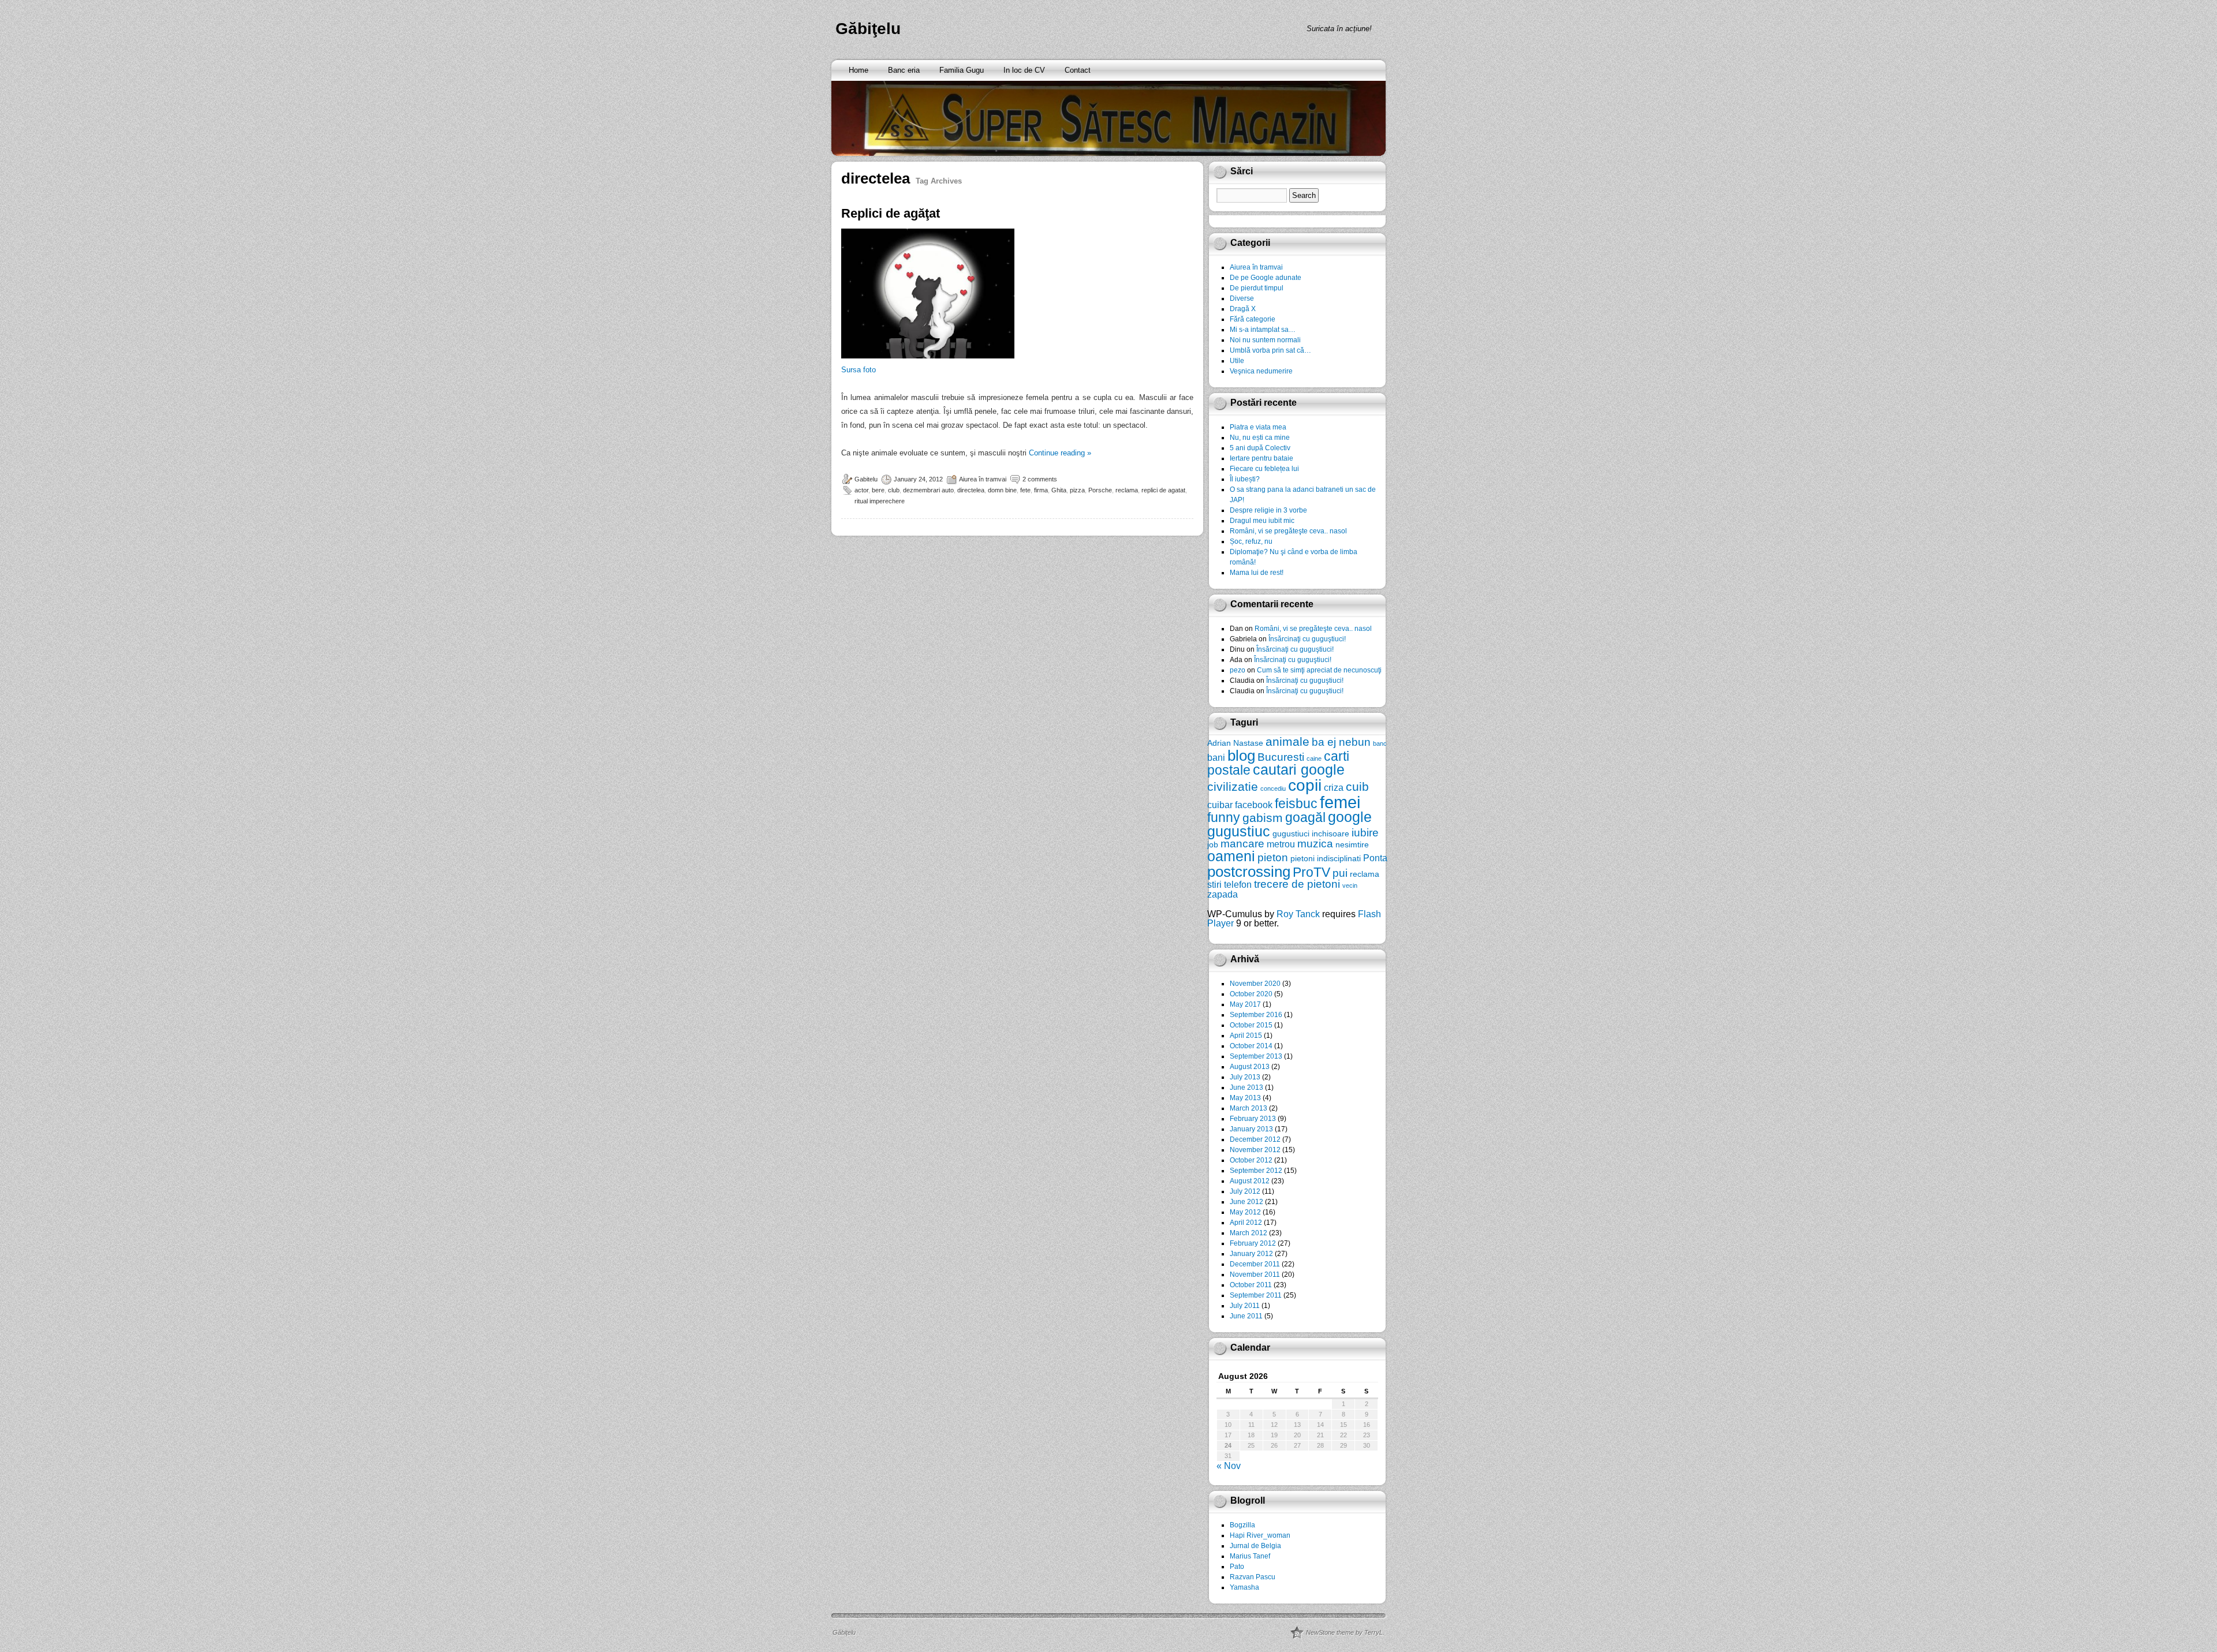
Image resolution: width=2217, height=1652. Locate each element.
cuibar (1220, 805)
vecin (1350, 885)
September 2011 (1256, 1295)
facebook (1254, 805)
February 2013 (1253, 1119)
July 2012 (1245, 1191)
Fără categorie (1253, 319)
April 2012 (1246, 1223)
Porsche (1100, 490)
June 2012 (1246, 1202)
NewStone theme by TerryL (1344, 1632)
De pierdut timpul (1257, 288)
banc (1380, 743)
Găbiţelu (868, 29)
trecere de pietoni (1297, 884)
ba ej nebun (1341, 742)
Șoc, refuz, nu (1251, 541)
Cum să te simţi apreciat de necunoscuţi (1319, 670)
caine (1314, 758)
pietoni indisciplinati (1326, 858)
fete (1025, 490)
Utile (1237, 361)
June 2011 (1246, 1316)
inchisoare (1330, 834)
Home (859, 70)
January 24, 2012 (918, 479)
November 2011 (1255, 1274)
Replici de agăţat (891, 213)
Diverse (1242, 298)
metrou (1281, 844)
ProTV (1311, 872)
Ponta (1375, 858)
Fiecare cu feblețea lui (1264, 469)
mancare (1242, 844)
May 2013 (1245, 1098)
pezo (1238, 670)
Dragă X (1243, 309)
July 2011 (1245, 1306)
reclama (1127, 490)
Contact (1078, 70)
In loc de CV (1024, 70)
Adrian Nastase (1235, 743)
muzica (1315, 844)
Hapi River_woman (1260, 1535)
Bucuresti (1281, 757)
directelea (971, 490)
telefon (1238, 884)
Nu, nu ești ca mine (1260, 438)
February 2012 (1253, 1243)
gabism (1263, 818)
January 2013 (1251, 1129)
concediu (1273, 788)
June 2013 (1246, 1087)
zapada (1223, 894)
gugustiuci (1291, 834)
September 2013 (1256, 1056)
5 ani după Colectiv (1260, 448)
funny (1224, 817)
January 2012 (1251, 1254)
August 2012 (1250, 1181)
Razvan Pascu (1253, 1577)
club (894, 490)
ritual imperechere (880, 501)
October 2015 (1251, 1025)
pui (1340, 873)
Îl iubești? (1245, 479)
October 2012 (1251, 1160)
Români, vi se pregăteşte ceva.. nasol (1288, 531)
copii (1305, 785)
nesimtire (1352, 844)
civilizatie (1233, 786)
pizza (1077, 490)
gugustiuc (1239, 831)
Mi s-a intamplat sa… (1263, 330)
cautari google (1299, 770)
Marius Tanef (1250, 1556)
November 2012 (1255, 1150)
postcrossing (1249, 872)
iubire (1365, 833)
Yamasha (1244, 1587)
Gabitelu (866, 479)
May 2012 (1245, 1212)
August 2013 (1250, 1067)
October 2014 (1251, 1046)
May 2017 (1245, 1004)
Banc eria (904, 70)
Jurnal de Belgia (1255, 1546)
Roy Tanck (1298, 914)
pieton (1273, 857)
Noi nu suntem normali (1265, 340)
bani (1216, 757)
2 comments (1040, 479)
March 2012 (1249, 1233)
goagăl (1305, 817)
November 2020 (1255, 984)
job (1213, 844)
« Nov (1229, 1466)
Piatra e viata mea (1258, 427)
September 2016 (1256, 1015)
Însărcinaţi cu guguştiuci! (1307, 639)
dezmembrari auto (928, 490)
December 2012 (1255, 1139)
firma (1041, 490)
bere (878, 490)
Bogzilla (1242, 1525)
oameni (1231, 856)
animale (1287, 741)
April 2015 (1246, 1036)
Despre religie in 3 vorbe (1268, 510)
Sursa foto (859, 370)
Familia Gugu (962, 70)
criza (1334, 787)
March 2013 (1249, 1108)
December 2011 (1255, 1264)
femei (1340, 802)
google (1350, 817)
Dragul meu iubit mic (1262, 521)
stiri (1214, 884)
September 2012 (1256, 1171)
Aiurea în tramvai (983, 479)
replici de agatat (1163, 490)
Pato (1237, 1567)
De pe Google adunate (1266, 278)
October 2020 (1251, 994)
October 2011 (1251, 1285)
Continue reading (1060, 453)
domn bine (1002, 490)
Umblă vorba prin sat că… (1270, 350)
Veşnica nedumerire (1261, 371)
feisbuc (1296, 803)
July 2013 (1245, 1077)
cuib (1357, 786)
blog (1241, 756)
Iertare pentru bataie (1261, 458)
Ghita (1059, 490)
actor (861, 490)
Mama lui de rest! (1257, 573)
